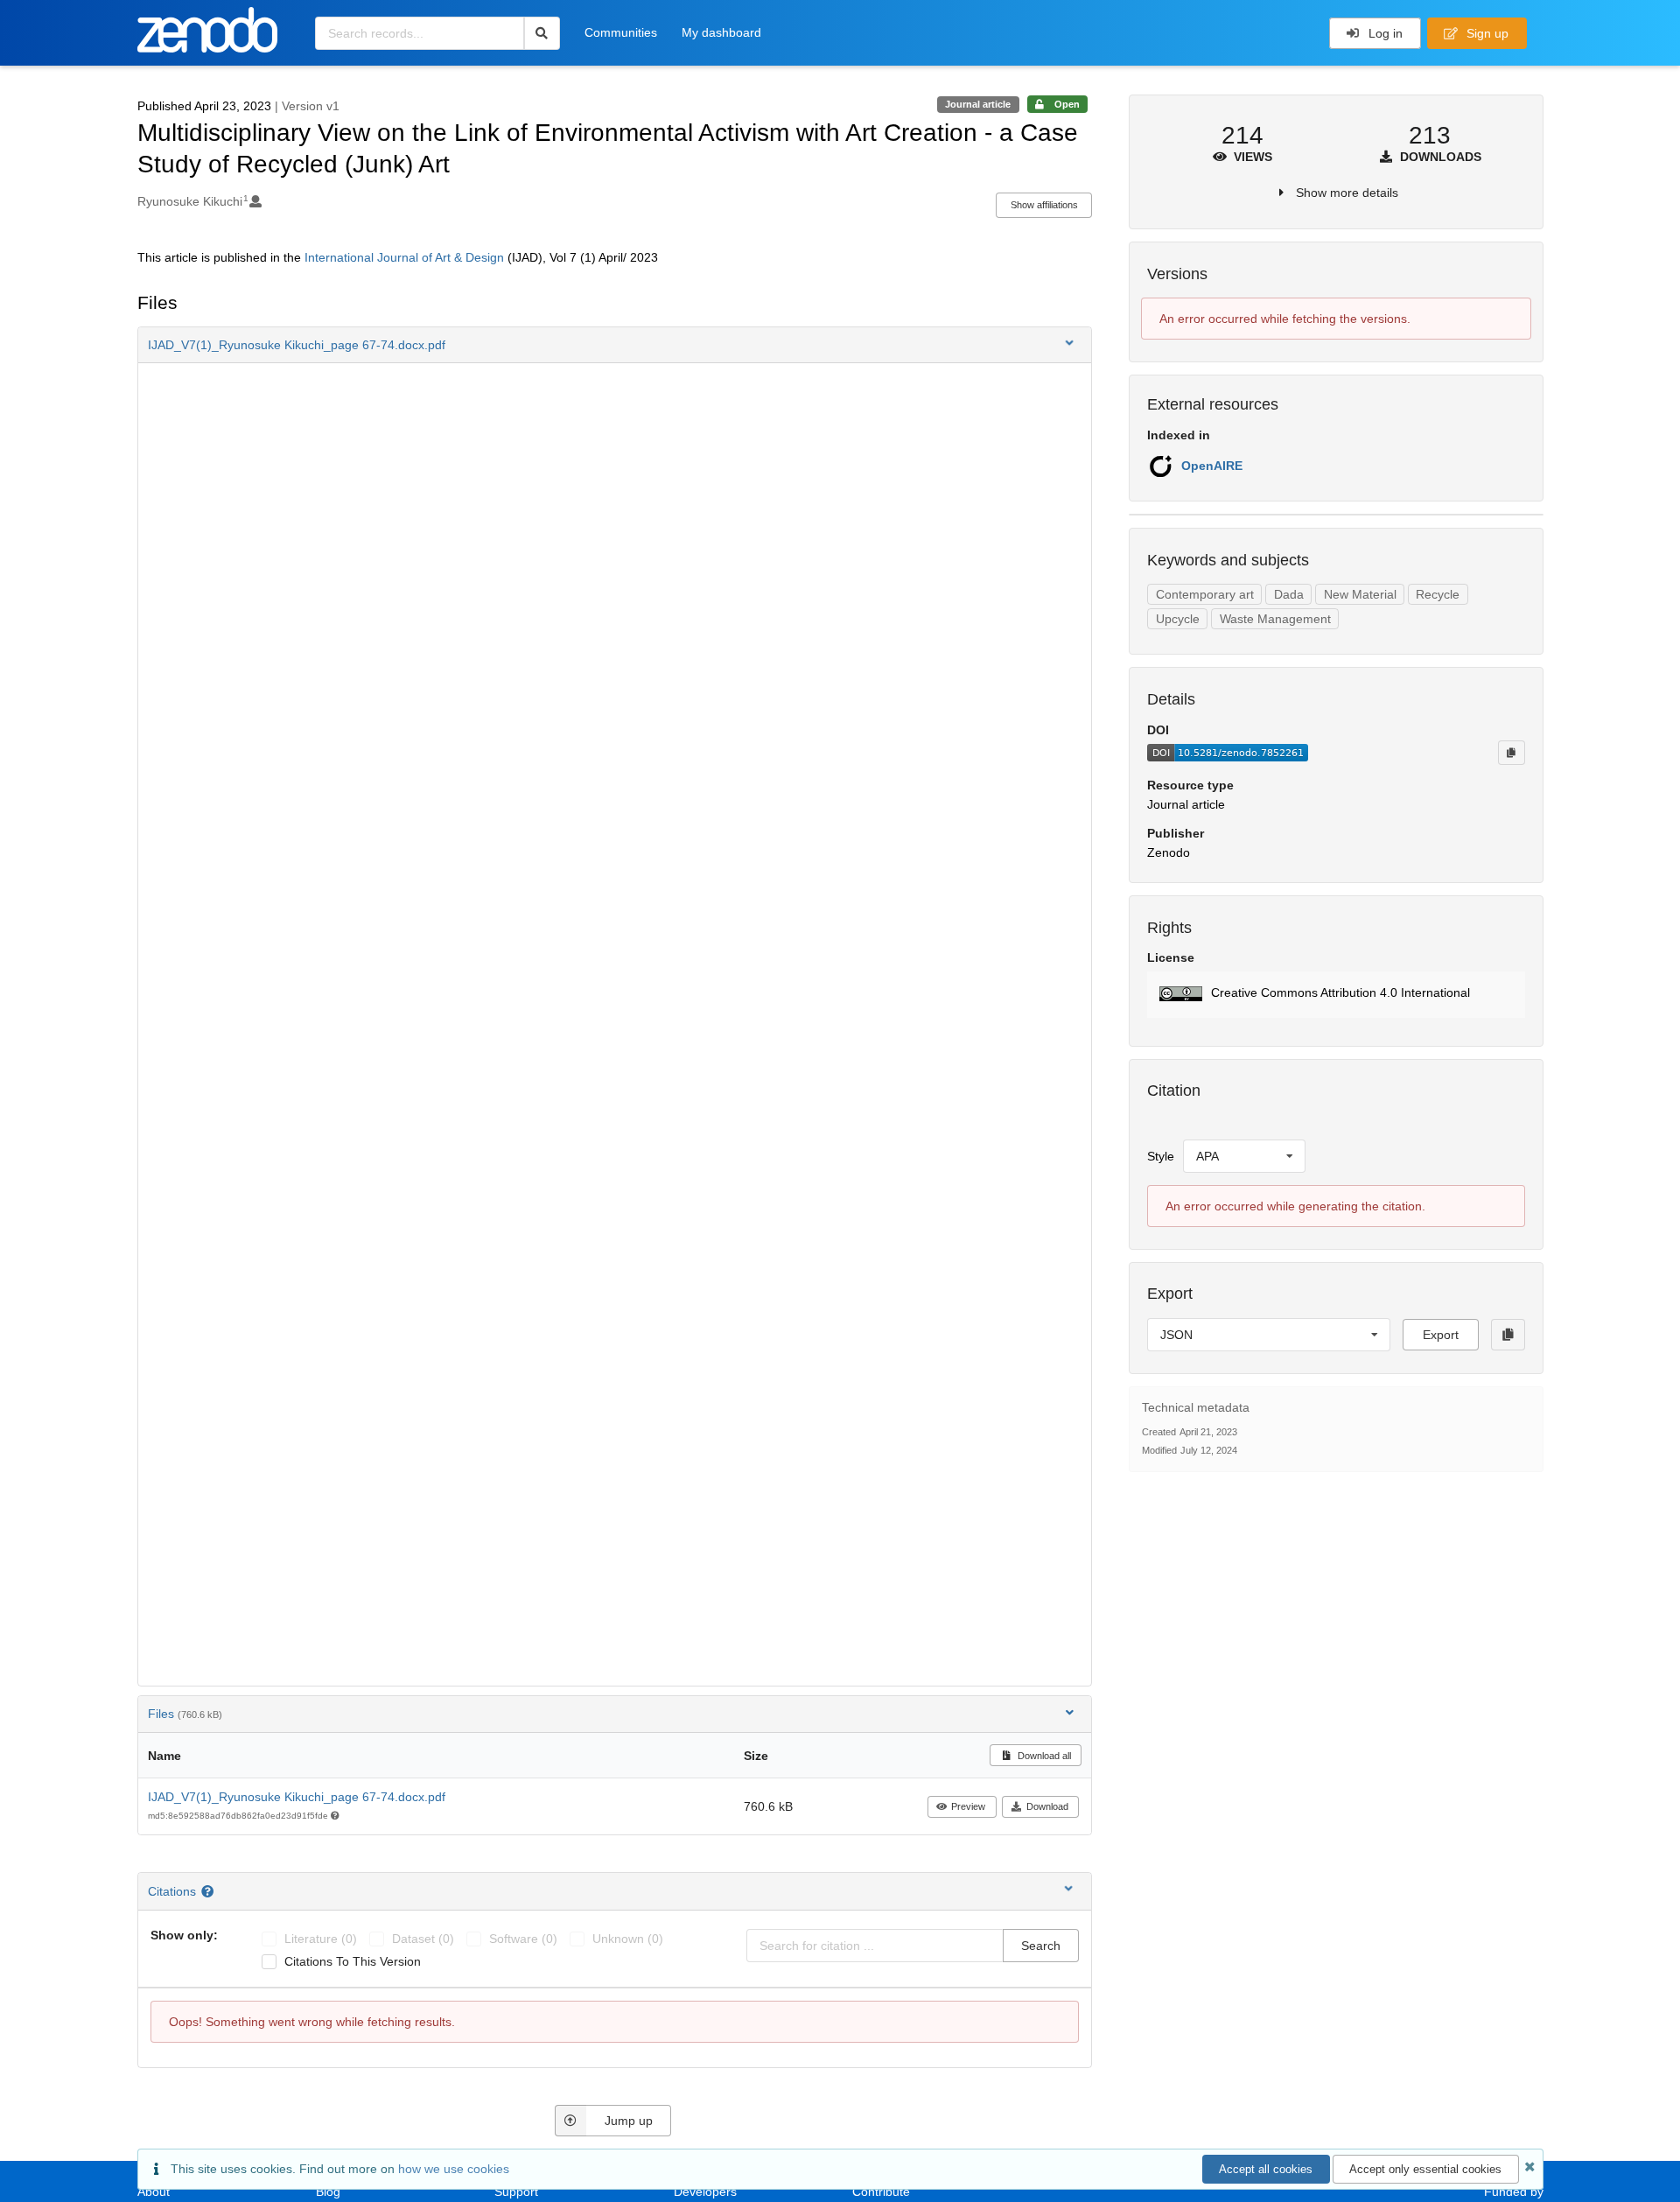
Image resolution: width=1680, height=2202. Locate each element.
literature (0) (321, 1939)
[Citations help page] (210, 1891)
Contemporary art (1205, 594)
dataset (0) (423, 1939)
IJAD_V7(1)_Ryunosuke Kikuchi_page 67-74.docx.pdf (297, 1797)
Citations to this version (353, 1961)
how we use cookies (454, 2169)
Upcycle (1178, 619)
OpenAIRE (1212, 466)
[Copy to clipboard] (1511, 753)
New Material (1360, 594)
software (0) (523, 1939)
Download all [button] (1043, 1756)
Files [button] (185, 1714)
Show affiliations (1044, 205)
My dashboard (721, 32)
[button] (615, 345)
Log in (1384, 33)
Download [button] (1047, 1806)
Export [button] (1441, 1335)
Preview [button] (968, 1806)
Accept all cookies (1266, 2169)
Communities (621, 32)
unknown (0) (628, 1939)
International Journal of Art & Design (404, 257)
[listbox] (1244, 1156)
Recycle (1438, 594)
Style (1161, 1156)
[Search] (542, 33)
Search (1041, 1946)
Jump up (629, 2121)
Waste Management (1275, 619)
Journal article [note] (978, 104)
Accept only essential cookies (1425, 2169)
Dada (1289, 594)
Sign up (1486, 33)
